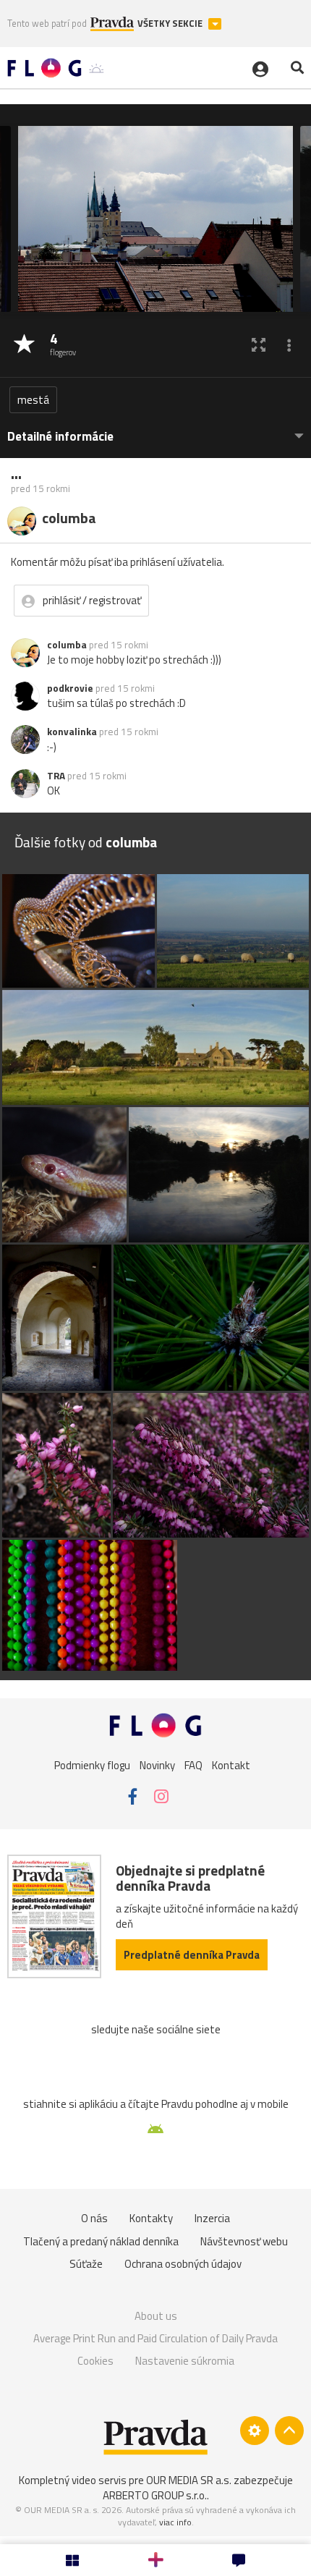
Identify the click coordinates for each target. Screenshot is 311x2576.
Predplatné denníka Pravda (192, 1955)
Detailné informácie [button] (60, 437)
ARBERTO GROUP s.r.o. (155, 2495)
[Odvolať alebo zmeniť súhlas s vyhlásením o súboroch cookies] (255, 2431)
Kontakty (151, 2218)
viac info (175, 2522)
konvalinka (72, 732)
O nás (94, 2218)
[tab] (155, 429)
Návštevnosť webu (244, 2241)
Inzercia (212, 2218)
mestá (33, 400)
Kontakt (231, 1765)
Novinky (157, 1765)
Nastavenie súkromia (185, 2361)
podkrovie (70, 688)
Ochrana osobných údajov (183, 2264)
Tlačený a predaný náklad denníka (101, 2241)
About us (156, 2316)
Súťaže (86, 2264)
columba (67, 645)
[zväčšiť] (259, 345)
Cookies (95, 2361)
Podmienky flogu (92, 1765)
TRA (56, 776)
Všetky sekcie (171, 24)
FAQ (193, 1765)
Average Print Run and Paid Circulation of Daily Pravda (155, 2338)
